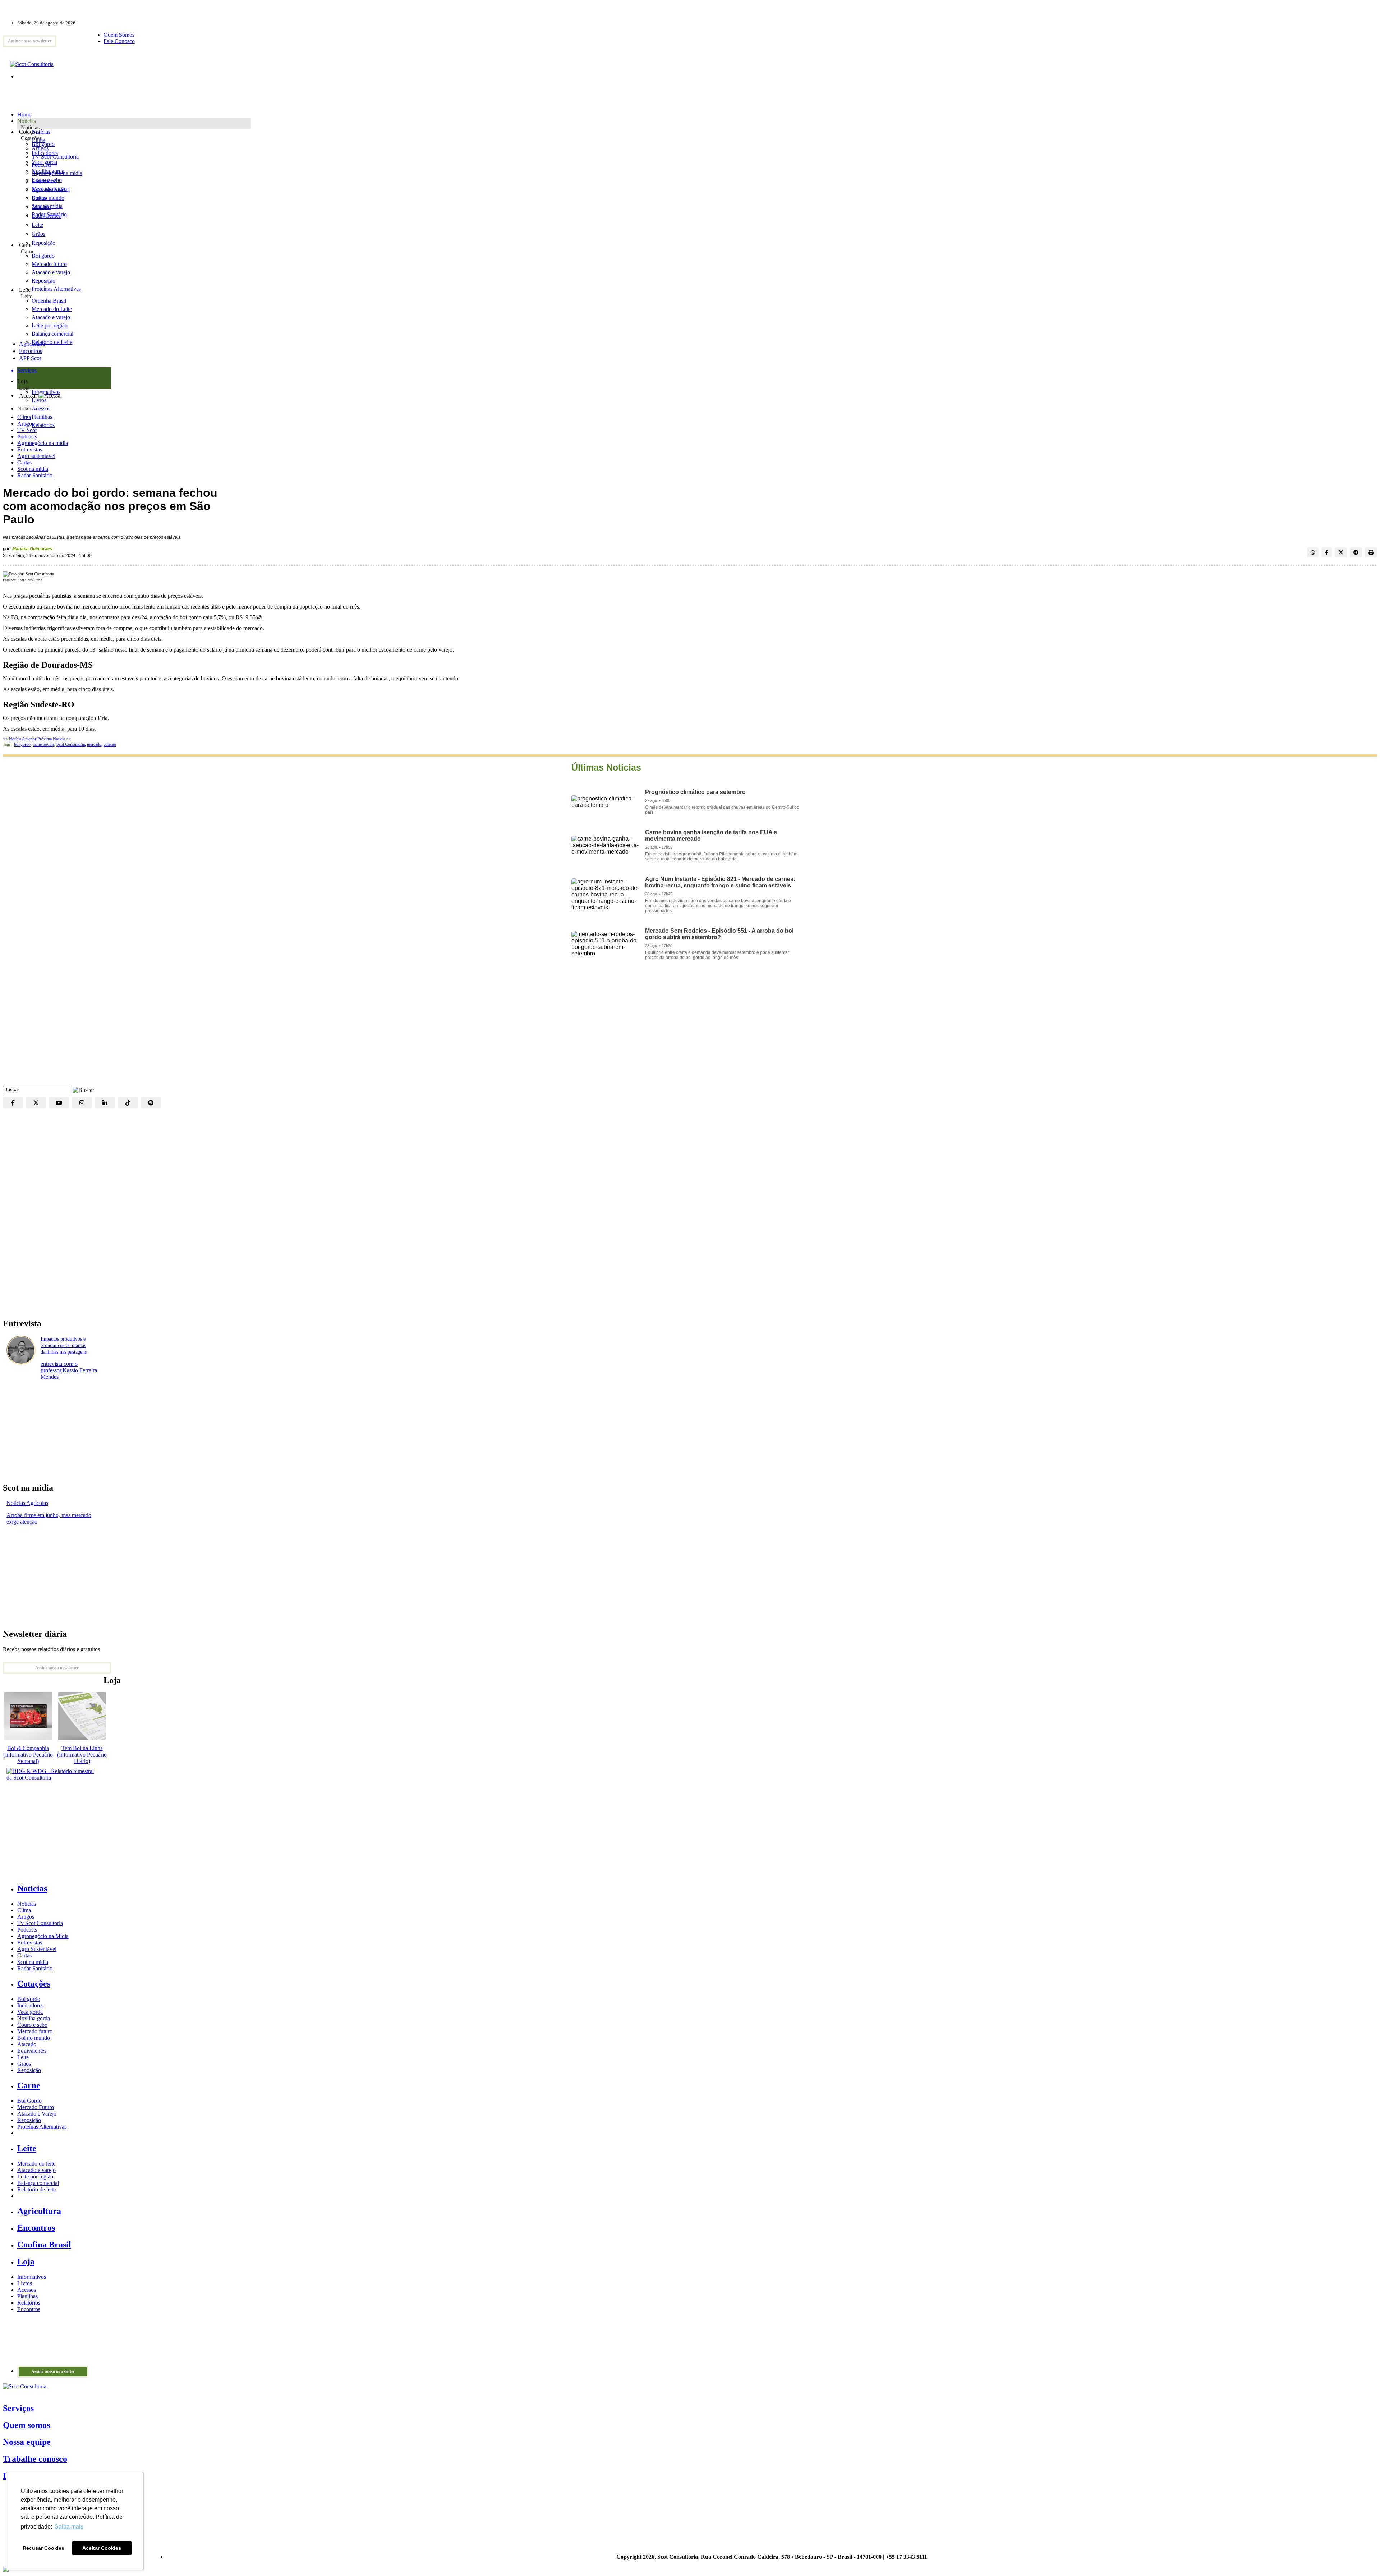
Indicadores (45, 153)
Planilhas (27, 2296)
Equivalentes (46, 216)
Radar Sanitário (35, 475)
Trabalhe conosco (35, 2459)
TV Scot (27, 430)
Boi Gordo (29, 2101)
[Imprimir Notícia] (1371, 552)
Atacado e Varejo (37, 2114)
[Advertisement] (690, 1028)
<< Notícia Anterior (20, 739)
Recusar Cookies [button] (43, 2548)
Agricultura (32, 344)
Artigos (26, 424)
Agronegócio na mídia (43, 443)
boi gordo (22, 744)
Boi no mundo (48, 198)
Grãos (38, 234)
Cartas (24, 462)
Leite (37, 225)
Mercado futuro (49, 189)
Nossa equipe (27, 2442)
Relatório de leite (36, 2189)
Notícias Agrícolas (27, 1503)
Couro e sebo (47, 180)
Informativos (32, 2277)
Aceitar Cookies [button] (102, 2548)
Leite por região (35, 2176)
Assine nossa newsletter (30, 41)
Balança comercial (38, 2183)
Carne (28, 251)
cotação (110, 744)
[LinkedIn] (105, 1103)
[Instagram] (82, 1103)
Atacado (41, 207)
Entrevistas (30, 449)
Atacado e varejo (36, 2170)
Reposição (43, 243)
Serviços (18, 2408)
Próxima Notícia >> (54, 739)
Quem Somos (119, 35)
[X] (36, 1103)
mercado (94, 744)
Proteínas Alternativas (42, 2127)
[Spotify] (151, 1103)
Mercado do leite (36, 2164)
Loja (24, 388)
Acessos (27, 2290)
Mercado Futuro (36, 2107)
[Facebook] (13, 1103)
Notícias (30, 127)
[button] (82, 1089)
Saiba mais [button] (69, 2527)
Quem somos (26, 2425)
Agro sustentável (36, 456)
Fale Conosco (119, 41)
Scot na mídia (33, 469)
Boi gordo (43, 144)
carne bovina (43, 744)
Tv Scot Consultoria (40, 1923)
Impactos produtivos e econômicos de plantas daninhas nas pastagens (64, 1346)
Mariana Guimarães (32, 549)
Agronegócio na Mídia (43, 1936)
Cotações (31, 138)
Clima (24, 417)
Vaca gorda (44, 162)
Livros (25, 2283)
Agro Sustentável (37, 1949)
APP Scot (30, 358)
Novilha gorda (48, 171)
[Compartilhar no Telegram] (1356, 552)
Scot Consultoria (71, 744)
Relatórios (29, 2303)
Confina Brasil (44, 2245)
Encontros (31, 351)
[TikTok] (128, 1103)
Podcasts (27, 437)
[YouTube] (59, 1103)
